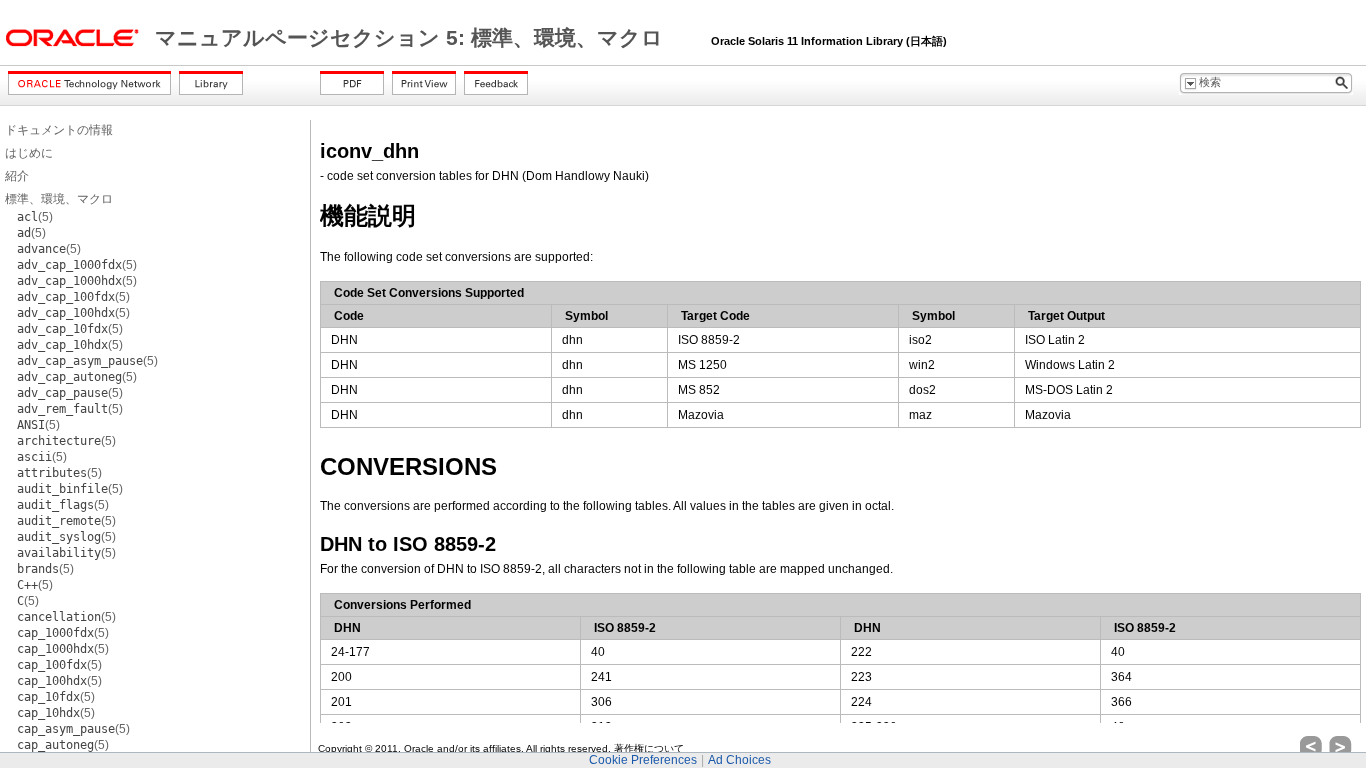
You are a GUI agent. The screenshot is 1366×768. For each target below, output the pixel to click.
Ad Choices (739, 760)
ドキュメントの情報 (59, 130)
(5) (35, 217)
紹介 (17, 176)
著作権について (649, 748)
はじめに (29, 153)
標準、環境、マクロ (59, 199)
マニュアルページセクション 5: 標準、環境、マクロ (412, 38)
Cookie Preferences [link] (643, 760)
